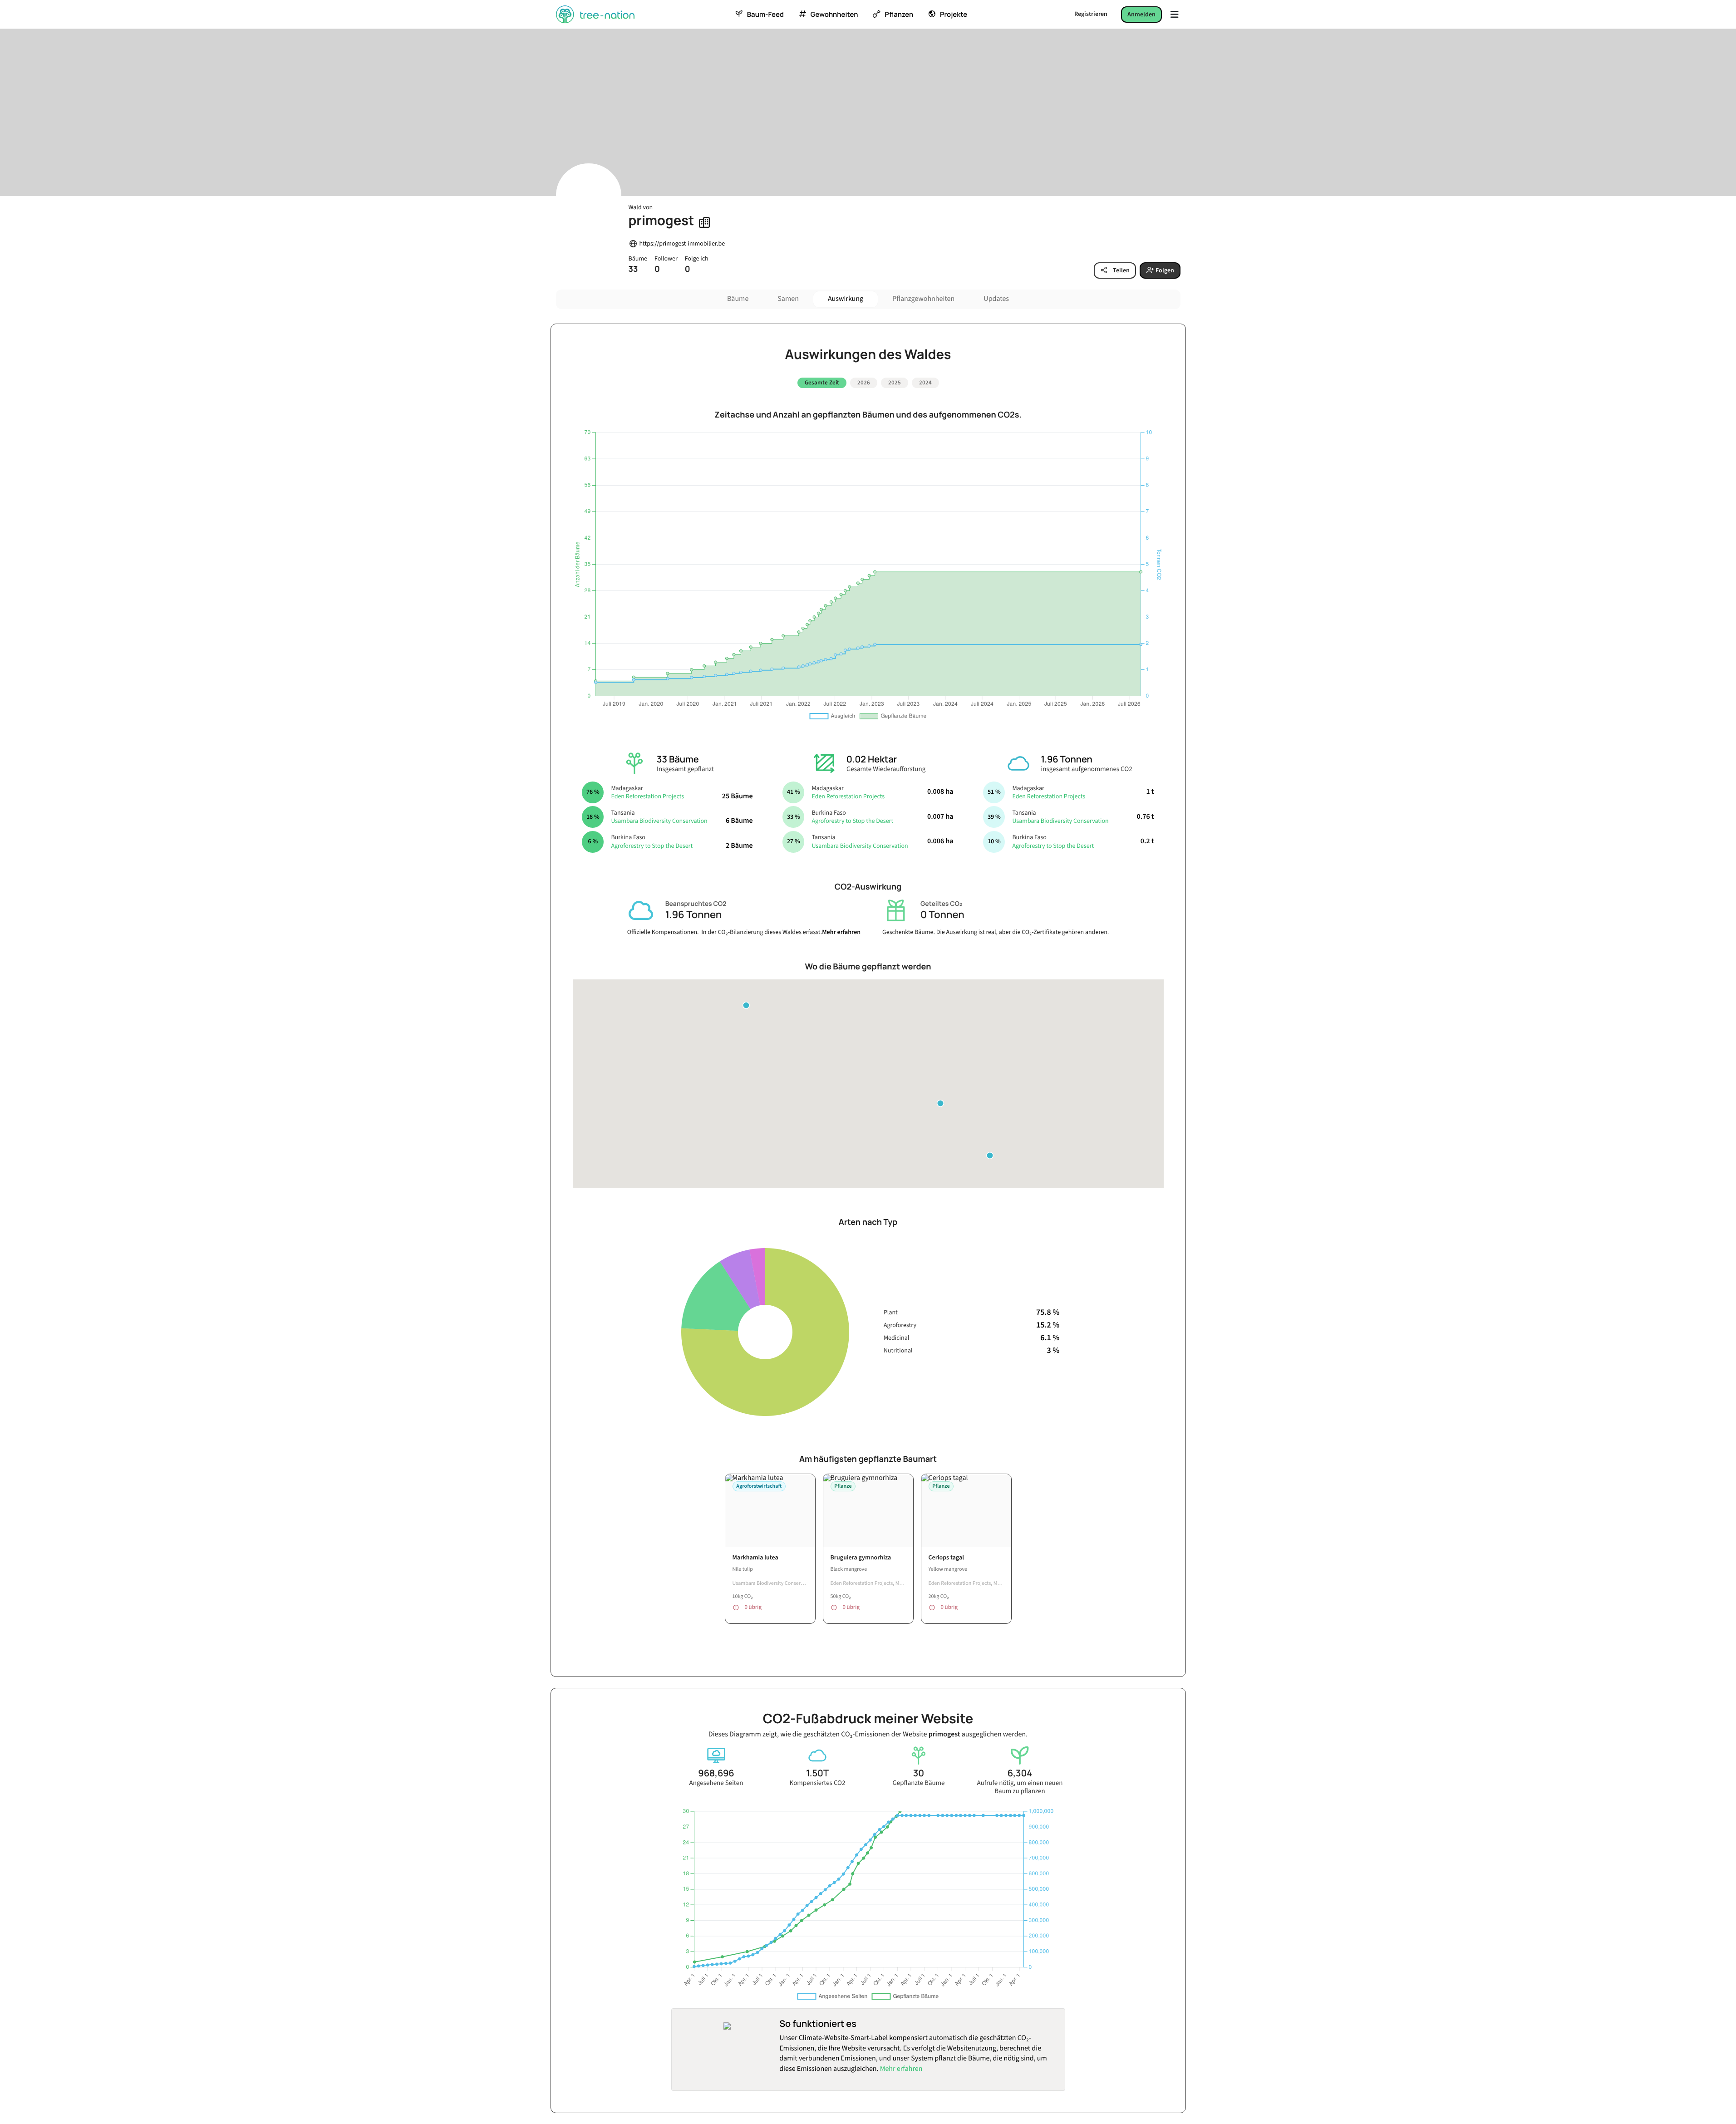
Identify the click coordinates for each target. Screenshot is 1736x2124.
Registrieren (1091, 14)
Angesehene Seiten (716, 1783)
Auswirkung (846, 299)
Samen (788, 299)
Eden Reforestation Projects (647, 796)
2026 (864, 383)
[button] (990, 1155)
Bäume (738, 299)
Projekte (954, 15)
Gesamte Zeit (822, 383)
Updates (996, 299)
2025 (895, 383)
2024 (925, 383)
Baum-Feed (765, 15)
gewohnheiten (834, 15)
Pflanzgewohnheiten (923, 299)
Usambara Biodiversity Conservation (659, 821)
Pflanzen (899, 15)
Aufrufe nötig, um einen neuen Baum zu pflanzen (1020, 1787)
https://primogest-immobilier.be (682, 244)
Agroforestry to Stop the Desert (652, 846)
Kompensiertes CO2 (818, 1783)
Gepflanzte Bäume (918, 1783)
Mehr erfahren (841, 932)
